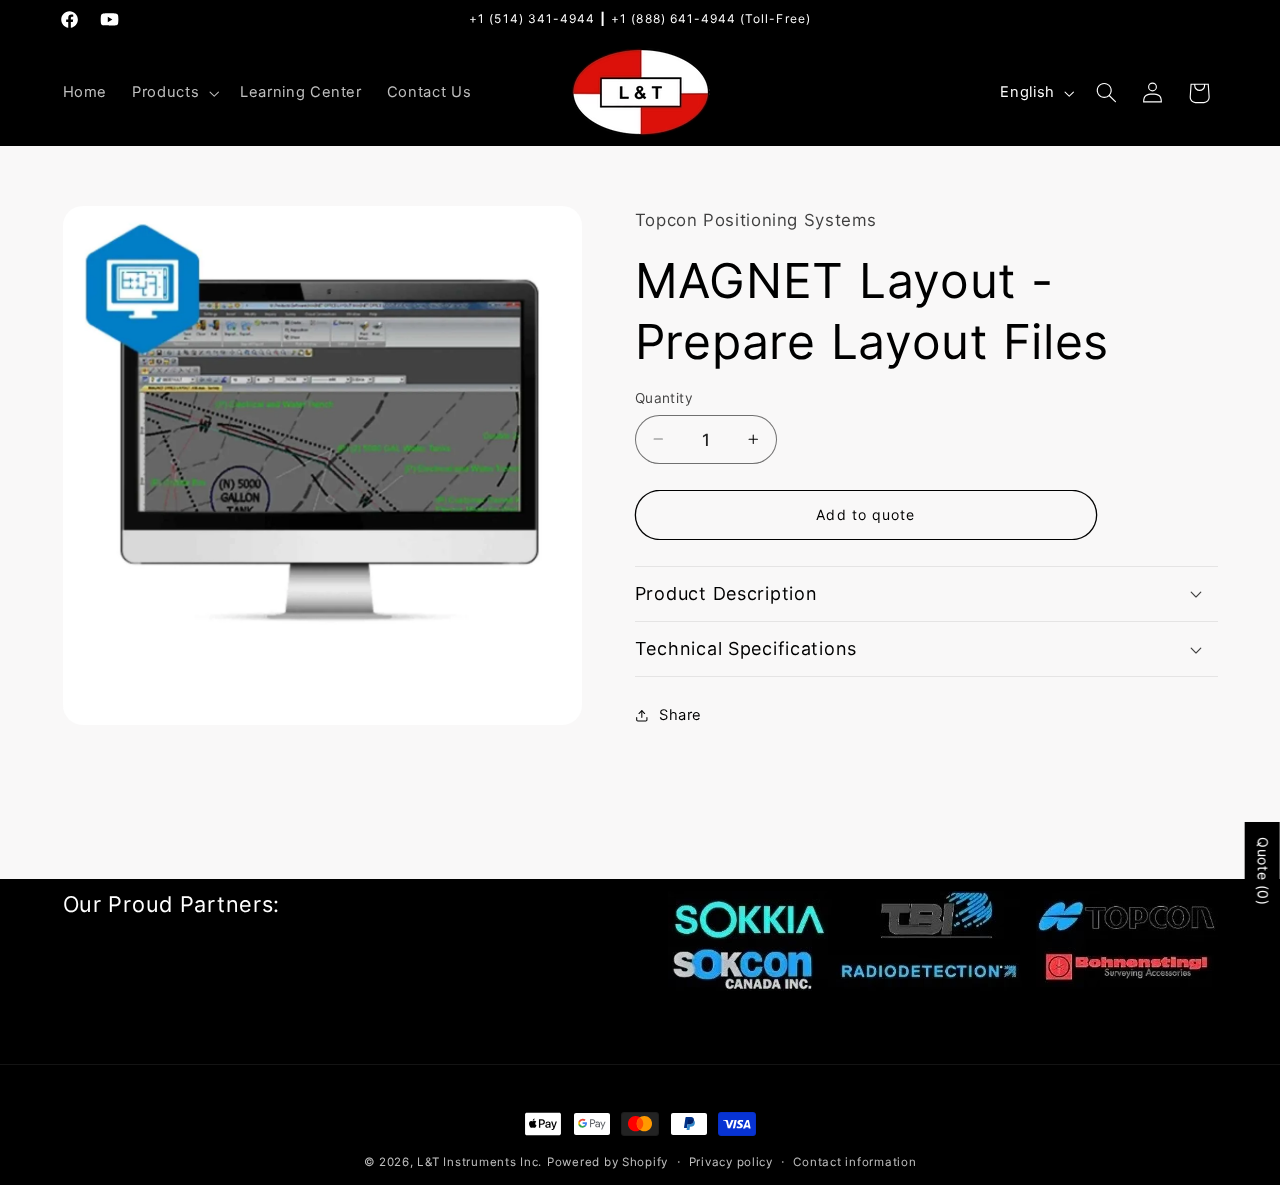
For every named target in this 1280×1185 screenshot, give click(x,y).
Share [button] (680, 715)
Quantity (664, 398)
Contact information (854, 1162)
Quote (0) (1263, 871)
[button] (174, 93)
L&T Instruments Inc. (479, 1162)
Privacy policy (731, 1162)
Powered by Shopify (607, 1162)
